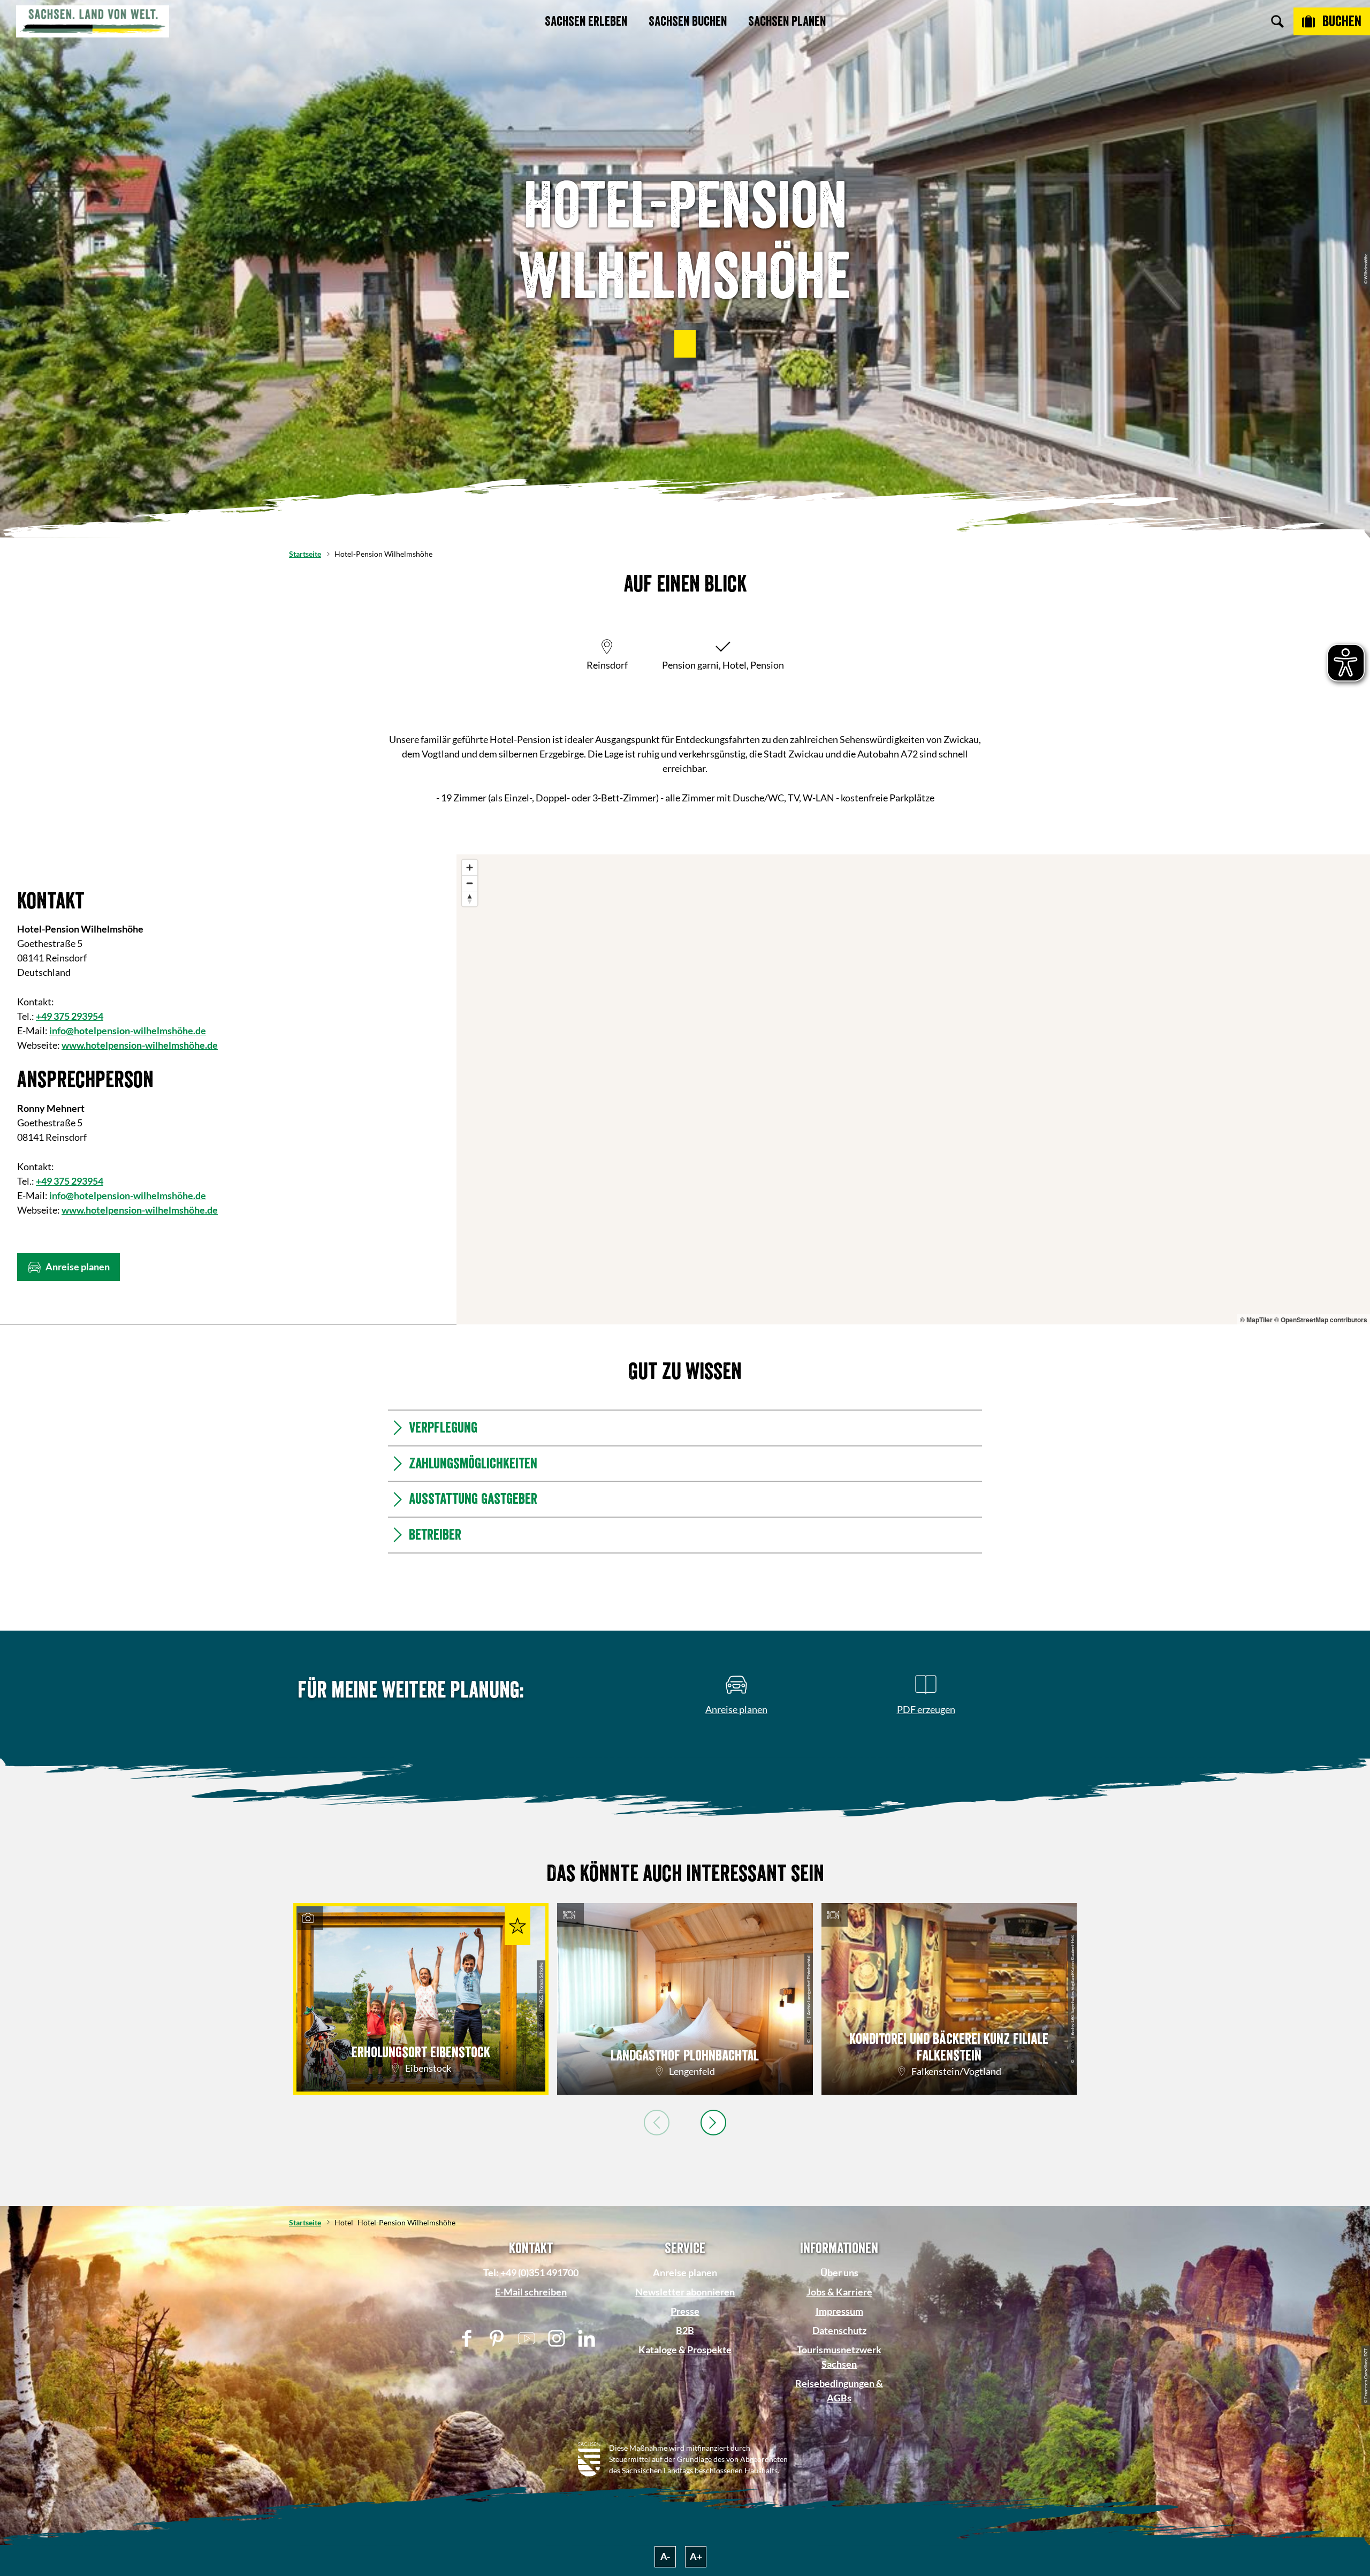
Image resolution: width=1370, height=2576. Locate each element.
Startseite (305, 554)
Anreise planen (685, 2272)
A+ (696, 2556)
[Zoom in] (470, 867)
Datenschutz (839, 2330)
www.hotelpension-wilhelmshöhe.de (140, 1045)
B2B (685, 2330)
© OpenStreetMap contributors (1321, 1320)
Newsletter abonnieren (685, 2292)
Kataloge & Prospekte (685, 2350)
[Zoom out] (470, 883)
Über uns (839, 2272)
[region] (913, 1089)
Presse (685, 2311)
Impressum (839, 2311)
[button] (685, 344)
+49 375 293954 (70, 1016)
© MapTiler (1256, 1320)
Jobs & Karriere (839, 2292)
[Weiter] (713, 2123)
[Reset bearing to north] (470, 899)
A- (665, 2556)
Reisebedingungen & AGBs (839, 2391)
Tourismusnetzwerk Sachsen (839, 2357)
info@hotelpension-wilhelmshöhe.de (128, 1031)
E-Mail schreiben (531, 2292)
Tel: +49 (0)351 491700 (531, 2272)
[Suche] (1277, 21)
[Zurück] (657, 2123)
